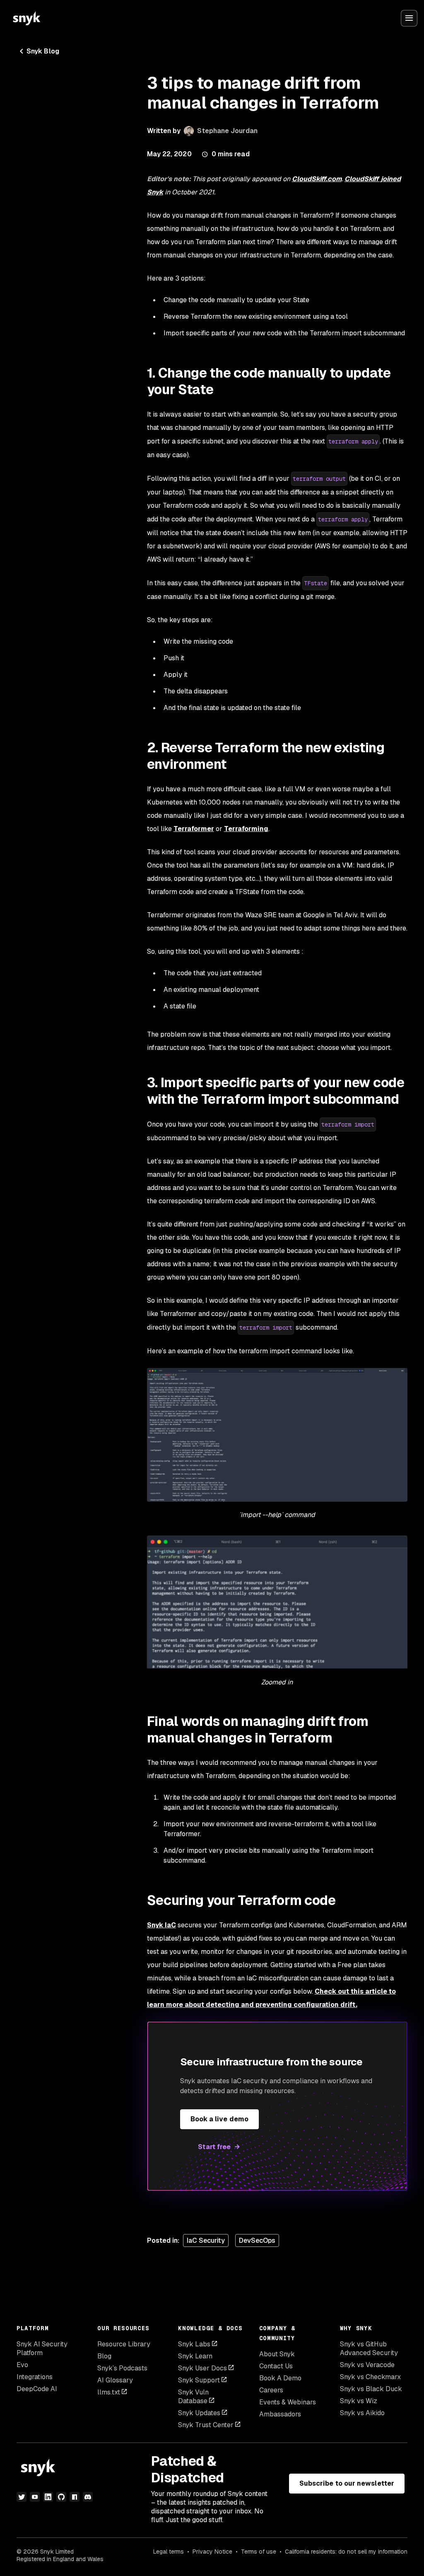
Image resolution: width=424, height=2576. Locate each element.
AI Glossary (115, 2380)
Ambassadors (280, 2414)
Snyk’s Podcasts (122, 2368)
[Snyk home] (26, 18)
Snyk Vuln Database (193, 2397)
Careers (271, 2390)
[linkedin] (48, 2497)
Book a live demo (219, 2119)
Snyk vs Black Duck (371, 2389)
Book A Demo (280, 2378)
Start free (214, 2147)
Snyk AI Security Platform (42, 2348)
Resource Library (124, 2344)
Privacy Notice (212, 2552)
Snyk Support (199, 2380)
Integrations (35, 2377)
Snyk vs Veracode (367, 2365)
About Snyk (277, 2354)
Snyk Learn (195, 2356)
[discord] (88, 2497)
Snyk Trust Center (206, 2425)
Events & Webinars (288, 2402)
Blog (104, 2356)
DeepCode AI (37, 2389)
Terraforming (246, 829)
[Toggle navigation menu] (409, 18)
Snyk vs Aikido (362, 2413)
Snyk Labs (194, 2344)
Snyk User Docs (202, 2368)
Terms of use (259, 2552)
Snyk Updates (199, 2413)
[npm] (75, 2497)
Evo (22, 2365)
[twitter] (22, 2497)
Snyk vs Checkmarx (370, 2377)
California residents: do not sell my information (346, 2552)
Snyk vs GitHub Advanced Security (369, 2348)
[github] (61, 2497)
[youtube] (35, 2497)
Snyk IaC (161, 1925)
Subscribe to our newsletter (347, 2483)
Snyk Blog (43, 51)
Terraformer (194, 829)
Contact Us (276, 2366)
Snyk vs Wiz (359, 2401)
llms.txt (109, 2392)
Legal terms (169, 2552)
